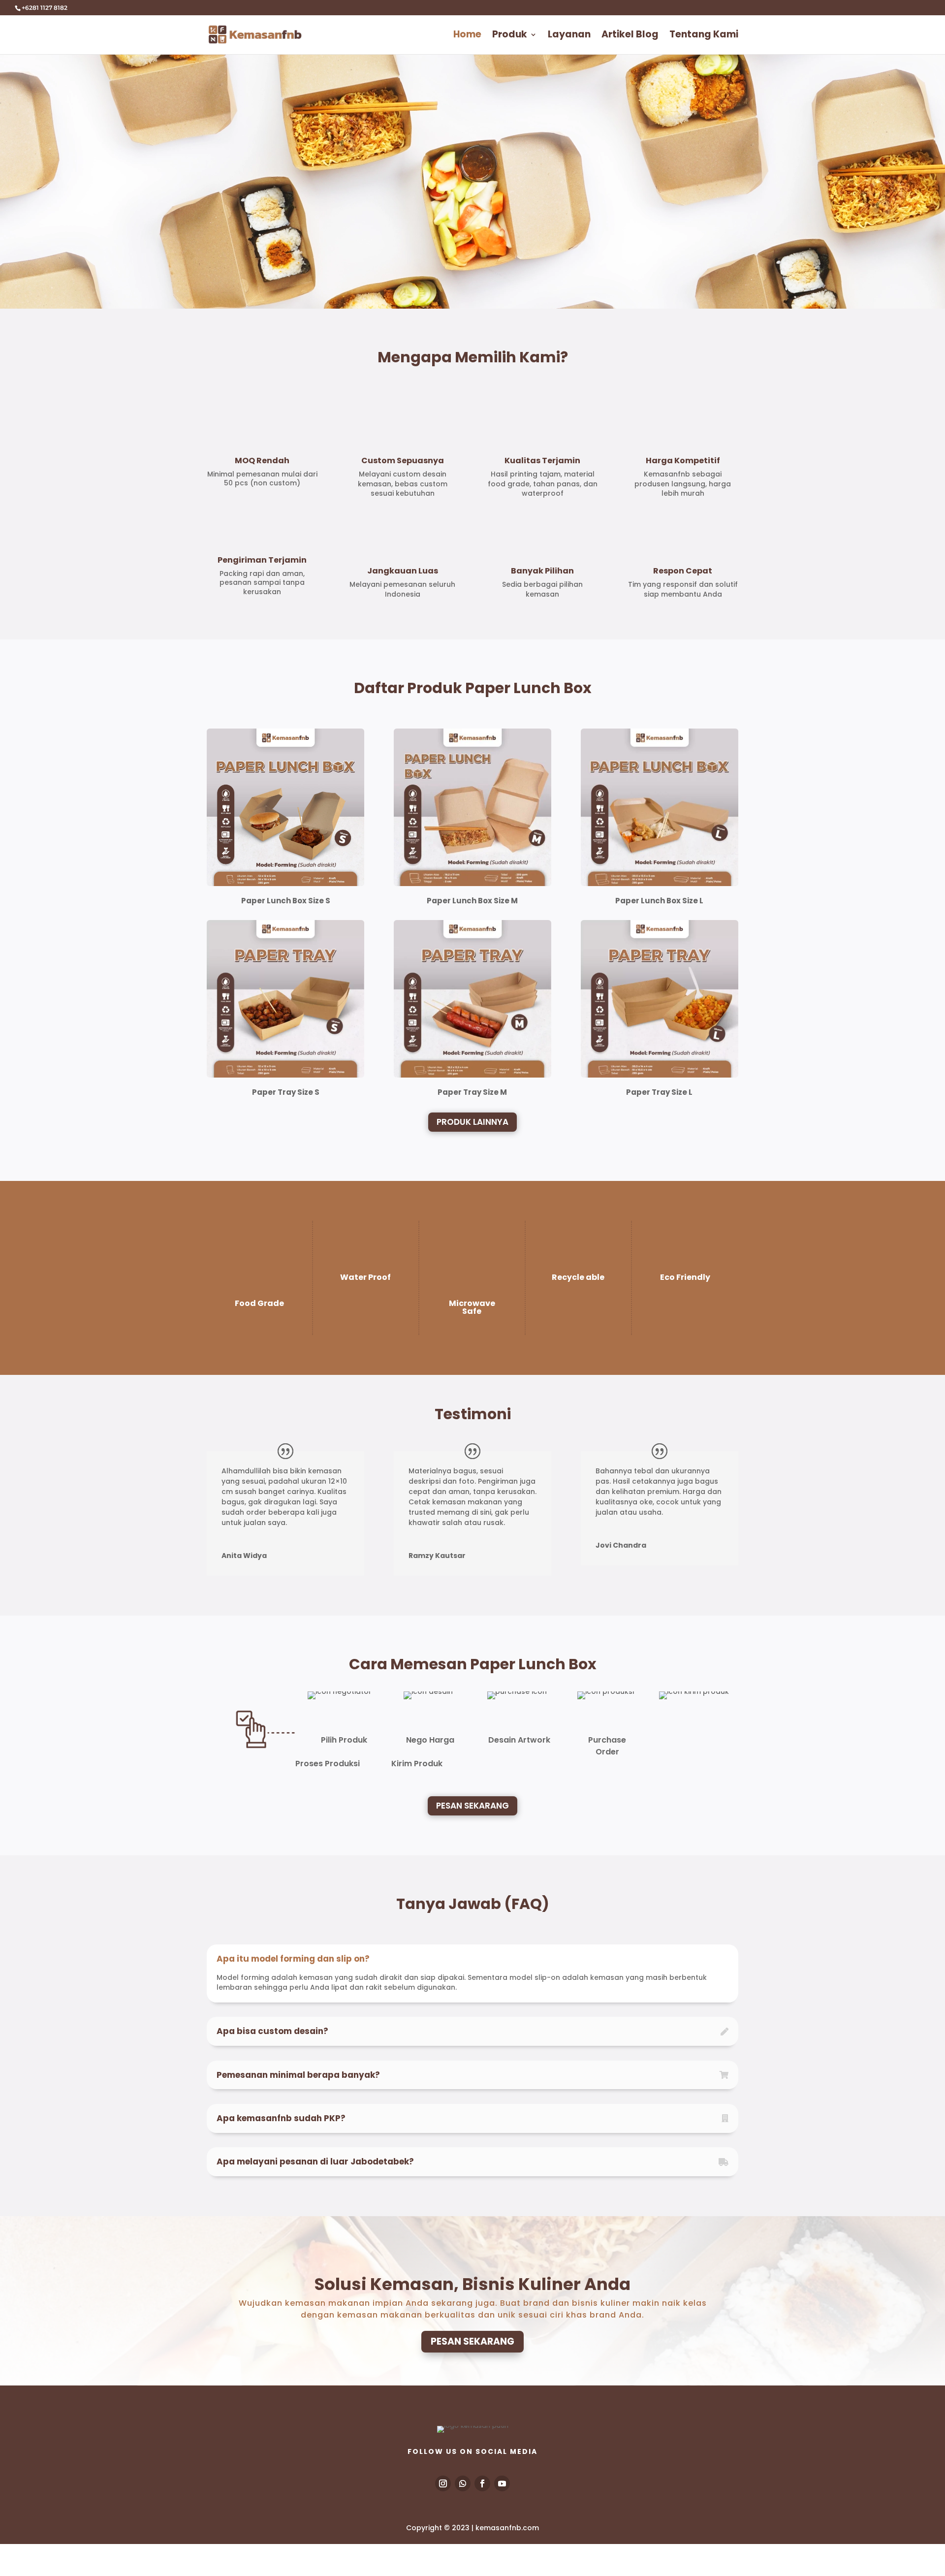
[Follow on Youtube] (502, 2483)
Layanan (569, 36)
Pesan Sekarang (472, 1806)
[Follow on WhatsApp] (463, 2483)
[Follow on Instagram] (443, 2483)
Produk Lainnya (472, 1122)
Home (467, 36)
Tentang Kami (704, 36)
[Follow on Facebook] (482, 2483)
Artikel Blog (630, 36)
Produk (510, 36)
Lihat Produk (253, 239)
